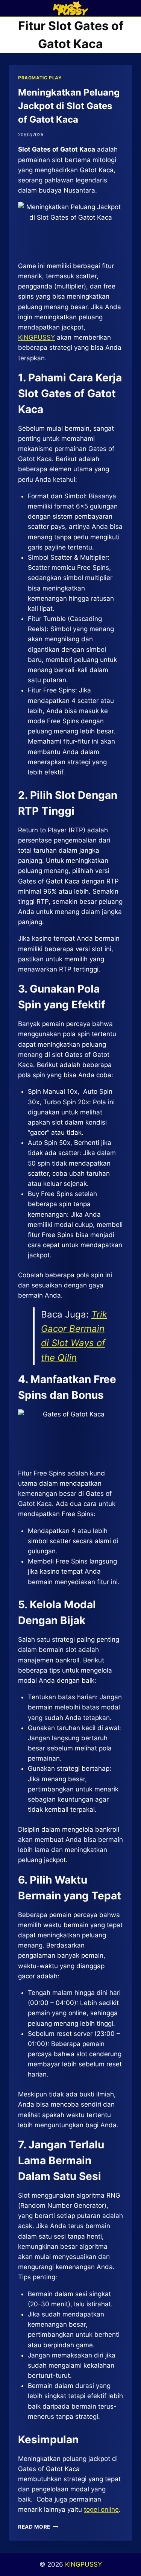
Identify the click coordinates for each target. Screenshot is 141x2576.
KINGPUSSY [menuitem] (36, 337)
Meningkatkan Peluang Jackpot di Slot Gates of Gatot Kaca (69, 106)
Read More (38, 2527)
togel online (101, 2509)
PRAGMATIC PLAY (40, 78)
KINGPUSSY (83, 2564)
